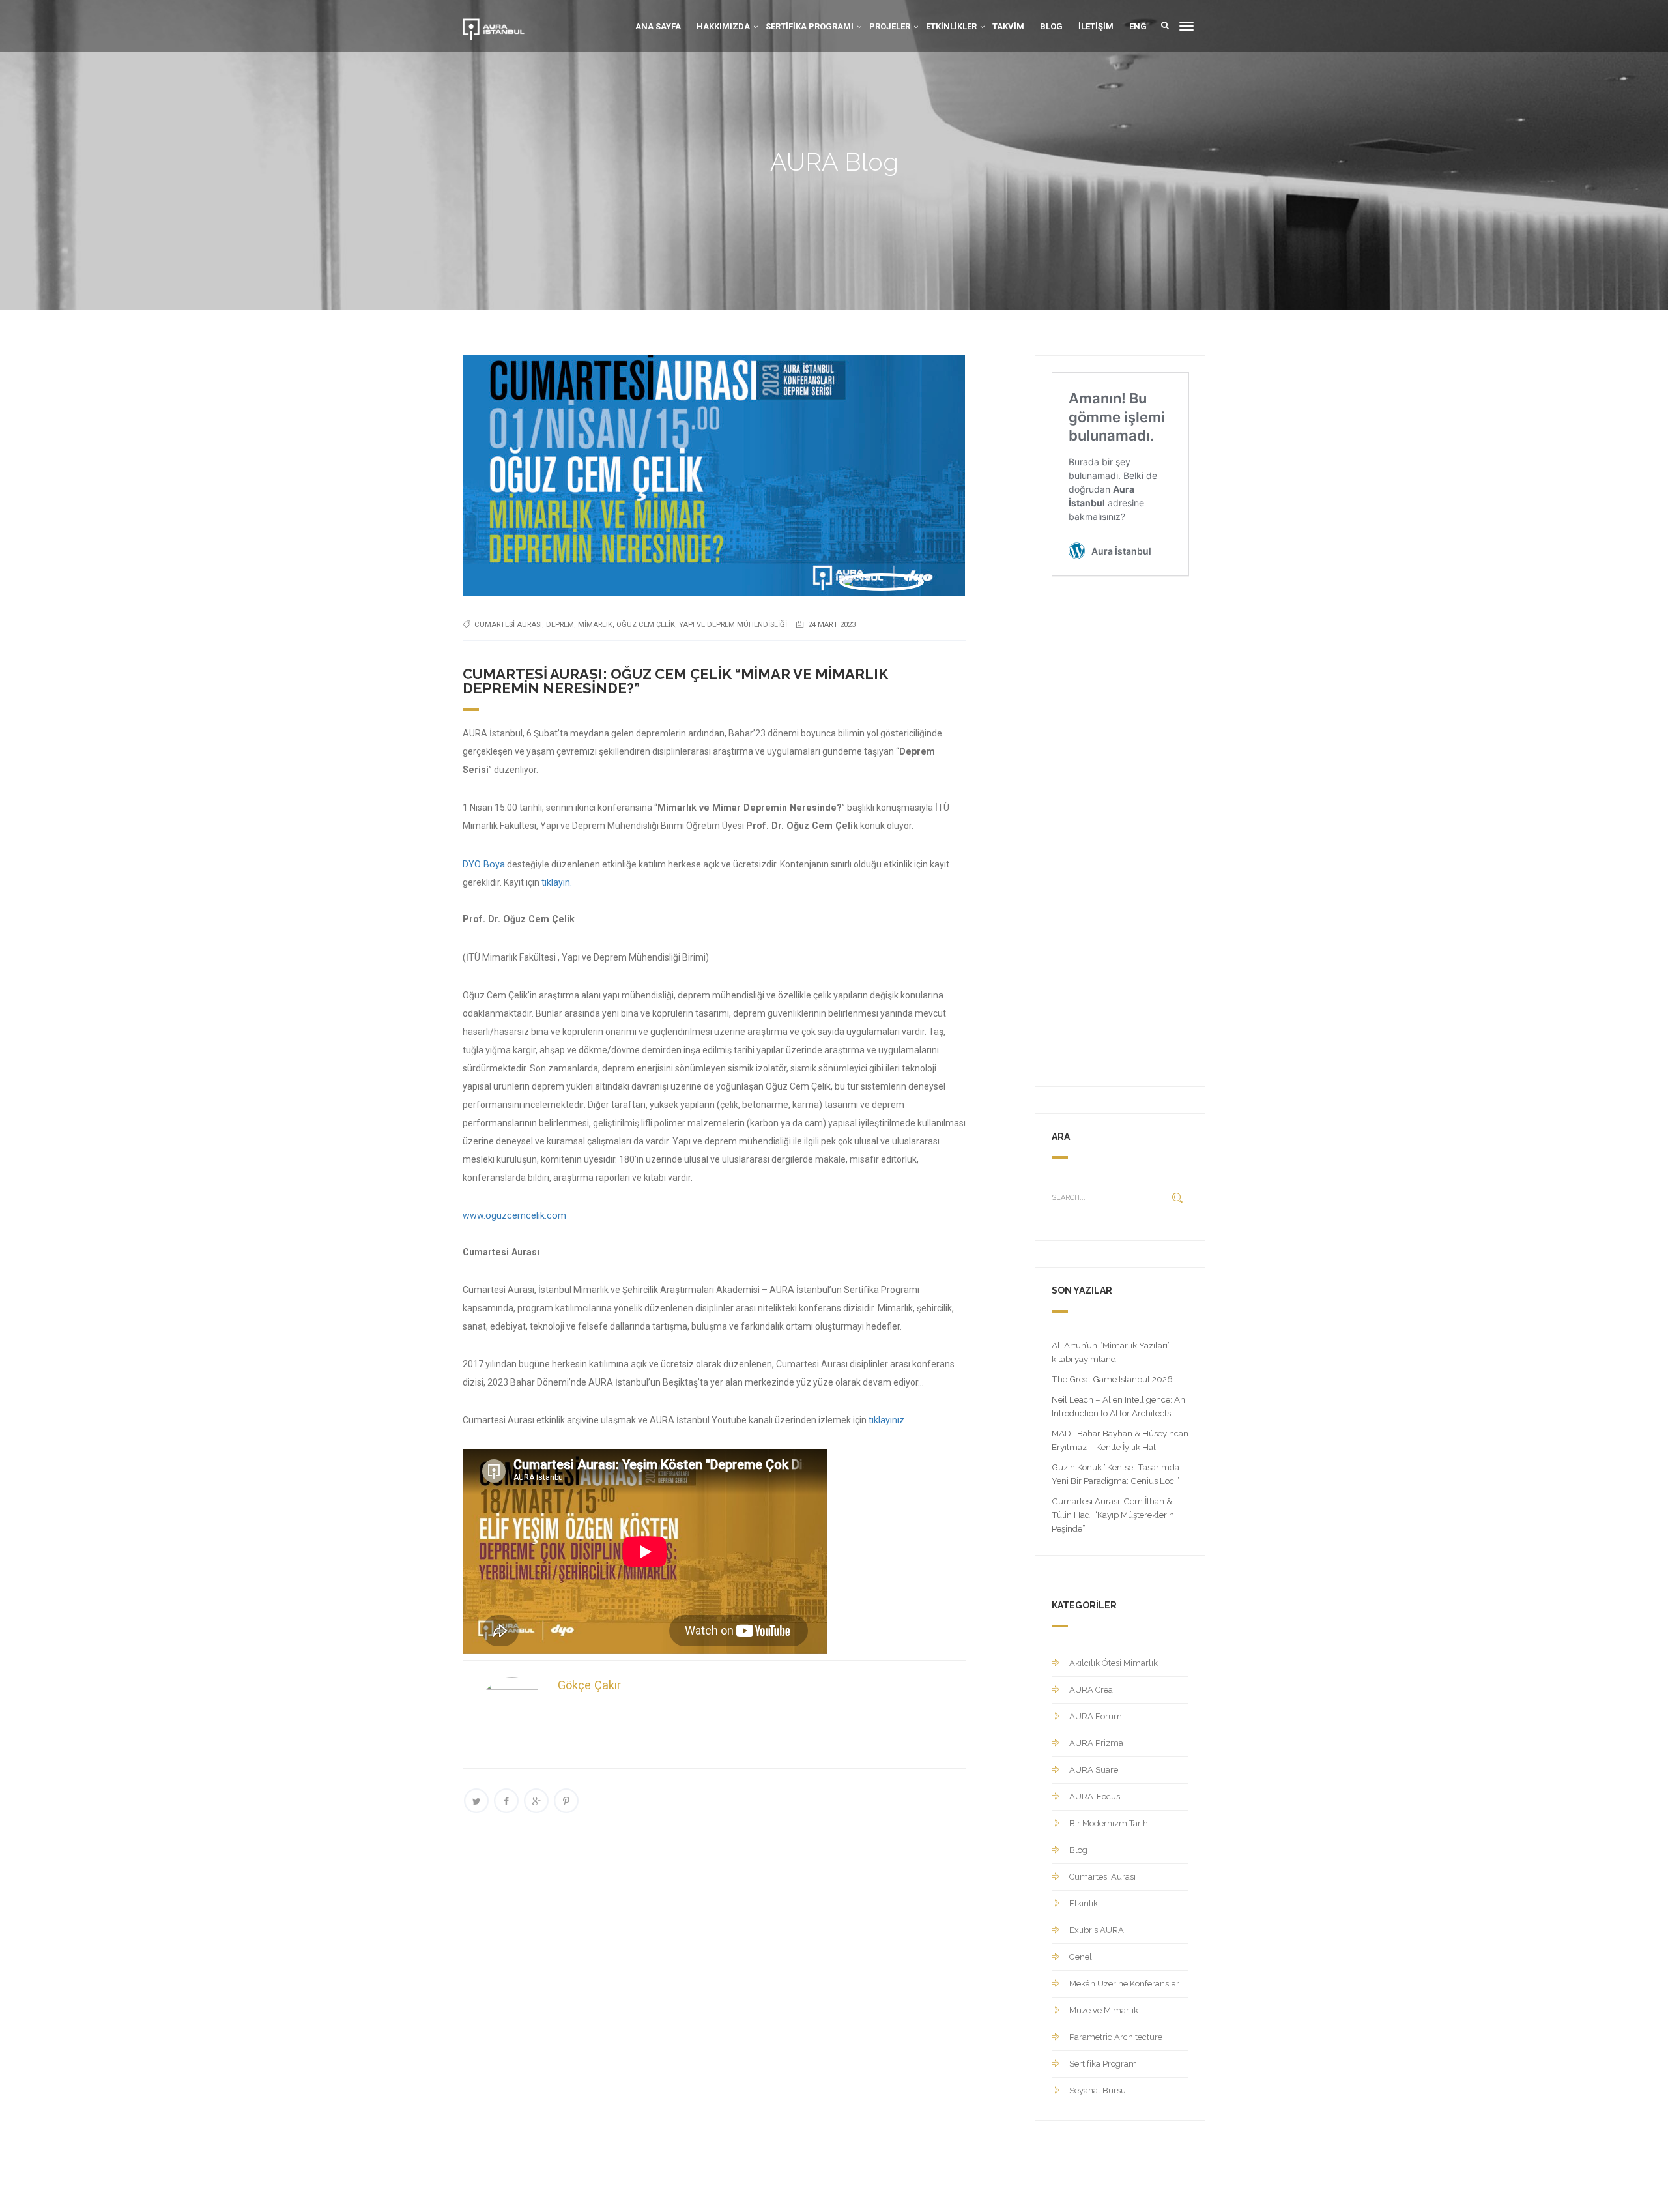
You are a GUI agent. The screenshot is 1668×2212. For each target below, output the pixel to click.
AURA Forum (1096, 1716)
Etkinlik (1084, 1903)
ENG (1138, 26)
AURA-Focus (1095, 1797)
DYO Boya (484, 864)
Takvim (1008, 26)
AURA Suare (1094, 1770)
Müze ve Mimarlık (1104, 2010)
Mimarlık (595, 625)
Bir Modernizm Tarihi (1110, 1823)
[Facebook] (506, 1801)
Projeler (890, 26)
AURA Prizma (1096, 1743)
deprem (560, 625)
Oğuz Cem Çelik (646, 625)
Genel (1081, 1957)
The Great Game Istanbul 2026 (1112, 1379)
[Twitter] (476, 1801)
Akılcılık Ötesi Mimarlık (1114, 1663)
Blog (1051, 26)
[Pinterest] (566, 1801)
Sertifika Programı (810, 26)
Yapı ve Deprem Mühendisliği (733, 625)
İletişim (1096, 26)
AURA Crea (1091, 1690)
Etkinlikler (951, 26)
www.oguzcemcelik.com (514, 1215)
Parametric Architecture (1116, 2037)
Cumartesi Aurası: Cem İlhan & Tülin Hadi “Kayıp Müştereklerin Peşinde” (1113, 1515)
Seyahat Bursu (1098, 2090)
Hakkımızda (723, 26)
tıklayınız (886, 1420)
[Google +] (536, 1801)
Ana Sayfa (658, 26)
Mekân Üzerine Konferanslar (1124, 1984)
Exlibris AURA (1097, 1930)
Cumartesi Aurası (508, 625)
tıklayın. (557, 882)
